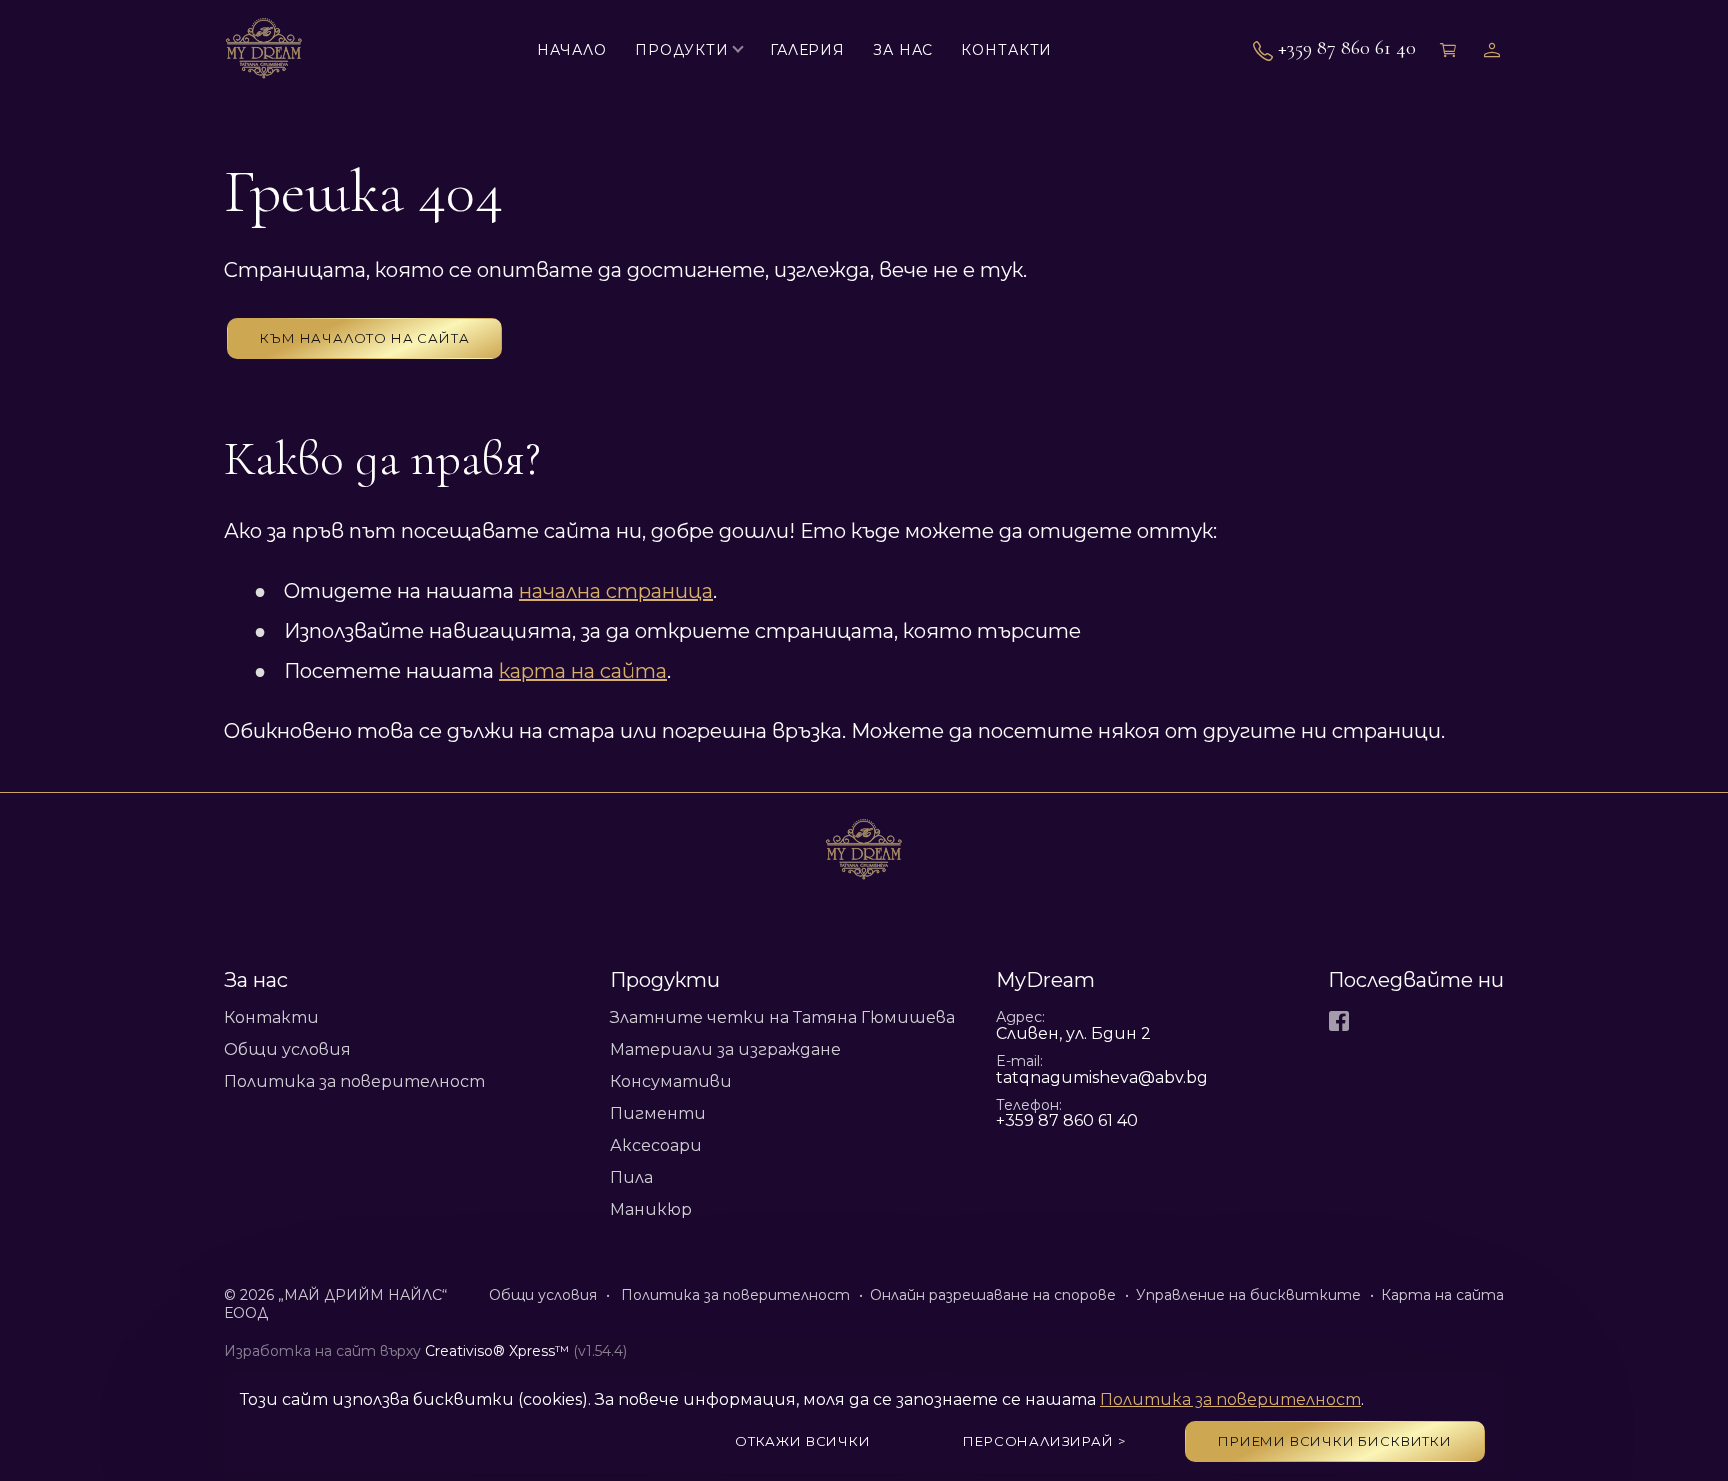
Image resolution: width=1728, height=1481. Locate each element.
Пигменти (658, 1113)
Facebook (1339, 1021)
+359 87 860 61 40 (1347, 49)
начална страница (616, 591)
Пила (631, 1177)
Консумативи (671, 1081)
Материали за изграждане (725, 1049)
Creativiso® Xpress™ (497, 1351)
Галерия (807, 50)
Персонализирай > (1044, 1441)
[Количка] (1450, 49)
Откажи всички (803, 1441)
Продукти (682, 50)
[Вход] (1494, 49)
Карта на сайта (1442, 1295)
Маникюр (651, 1209)
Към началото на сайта (364, 338)
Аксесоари (656, 1145)
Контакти (1006, 50)
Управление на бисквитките (1248, 1295)
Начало (572, 50)
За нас (903, 50)
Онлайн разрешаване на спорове (993, 1295)
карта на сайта (583, 671)
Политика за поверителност (354, 1081)
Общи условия (287, 1049)
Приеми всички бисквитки (1335, 1441)
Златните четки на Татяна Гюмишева (782, 1017)
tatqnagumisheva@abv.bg (1102, 1077)
